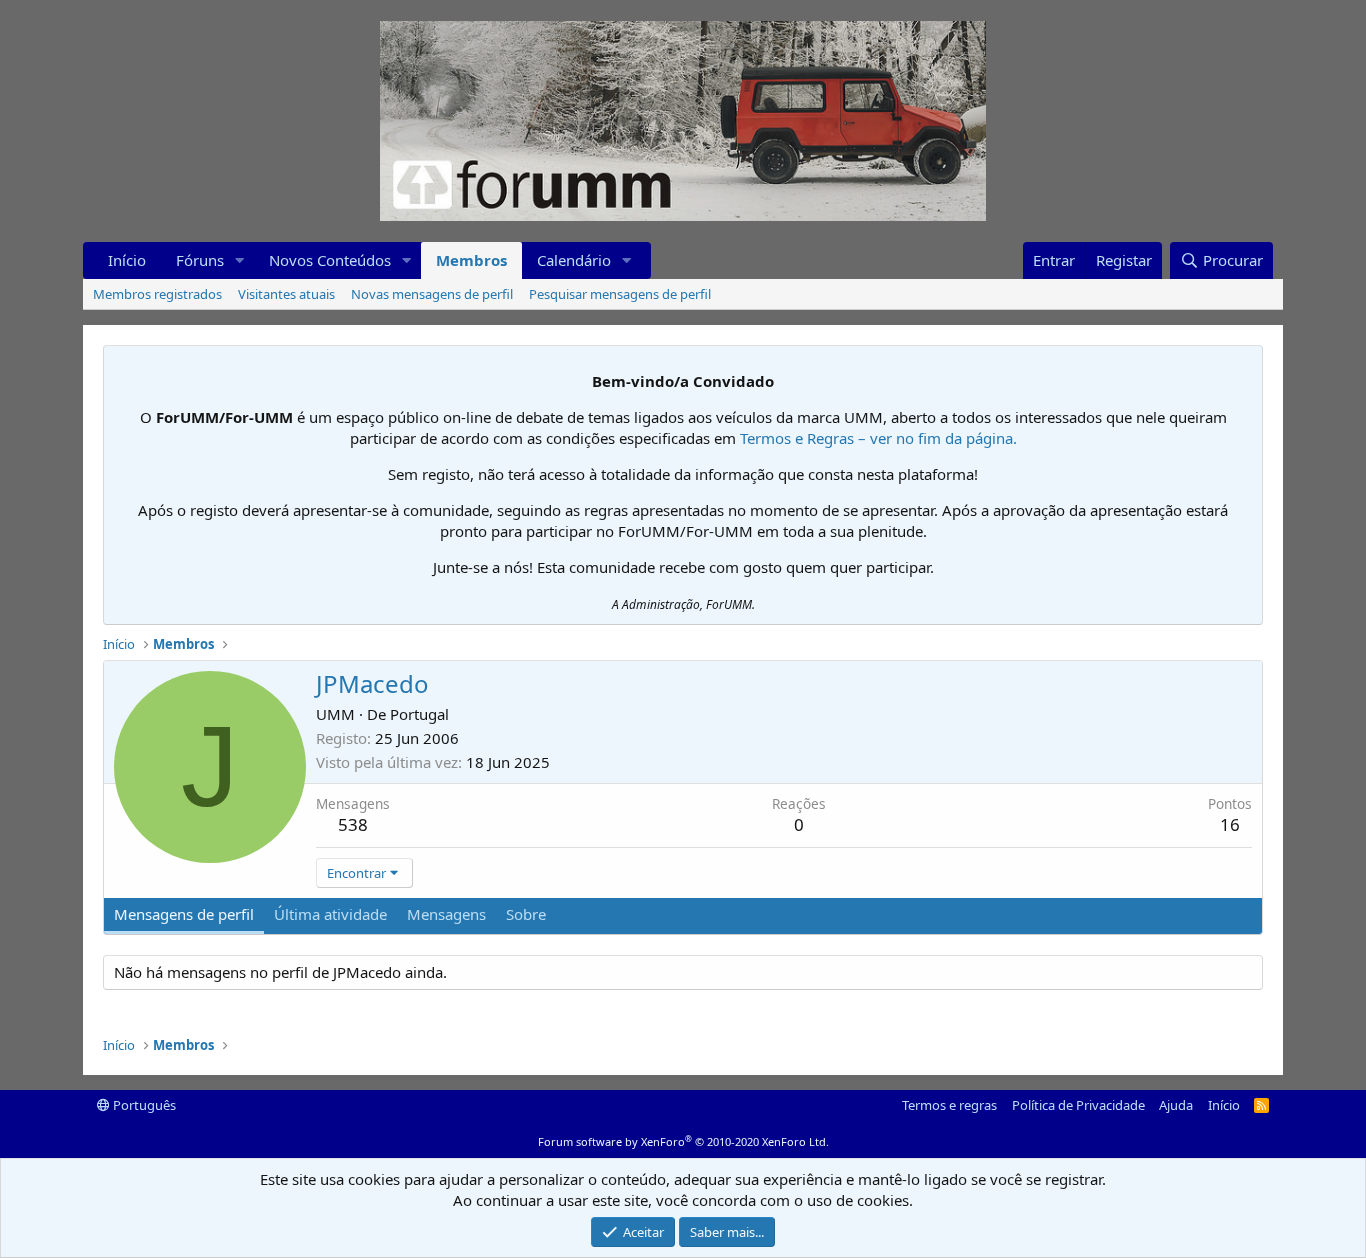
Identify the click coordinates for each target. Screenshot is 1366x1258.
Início (127, 260)
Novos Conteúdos (330, 260)
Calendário (574, 260)
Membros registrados (157, 294)
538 (353, 824)
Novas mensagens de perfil (432, 294)
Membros (471, 260)
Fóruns (200, 260)
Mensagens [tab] (446, 914)
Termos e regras (949, 1105)
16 (1230, 824)
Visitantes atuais (286, 294)
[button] (240, 260)
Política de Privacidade (1078, 1105)
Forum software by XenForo (683, 1141)
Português (143, 1105)
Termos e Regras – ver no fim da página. (878, 438)
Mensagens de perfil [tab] (184, 914)
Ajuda (1176, 1105)
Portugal (419, 714)
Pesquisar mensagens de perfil (620, 294)
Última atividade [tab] (330, 914)
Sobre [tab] (526, 914)
